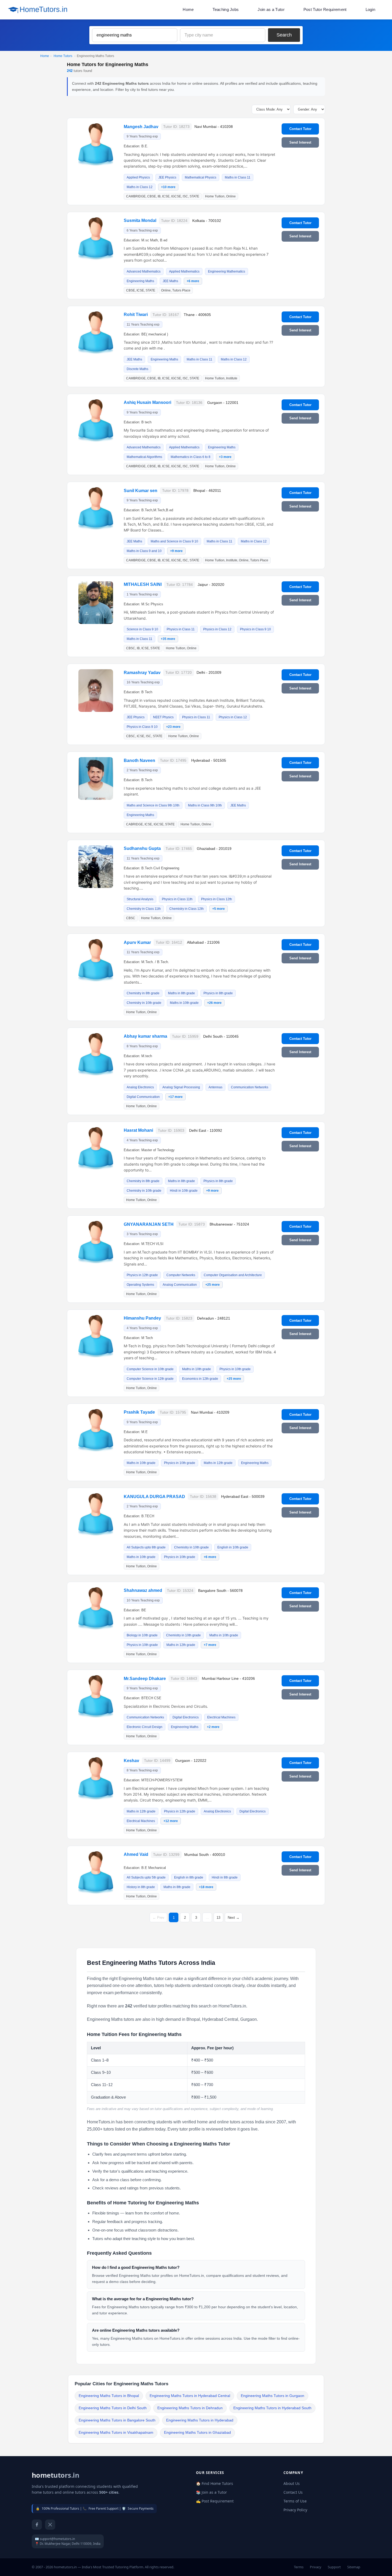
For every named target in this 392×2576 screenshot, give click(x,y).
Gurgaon (249, 2019)
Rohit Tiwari (136, 315)
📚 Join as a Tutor (211, 2492)
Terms (299, 2567)
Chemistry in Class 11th (144, 909)
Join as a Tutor (271, 9)
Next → (234, 1918)
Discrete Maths (137, 369)
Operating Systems (140, 1285)
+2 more (213, 1727)
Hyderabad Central (220, 2019)
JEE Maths (170, 281)
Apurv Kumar (137, 942)
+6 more (193, 281)
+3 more (225, 457)
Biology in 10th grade (142, 1635)
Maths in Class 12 (140, 187)
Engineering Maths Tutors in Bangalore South (117, 2420)
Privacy (316, 2567)
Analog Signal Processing (181, 1087)
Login (371, 9)
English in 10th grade (233, 1547)
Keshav (131, 1761)
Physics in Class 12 (217, 629)
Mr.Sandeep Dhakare (145, 1679)
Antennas (215, 1087)
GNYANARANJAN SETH (149, 1224)
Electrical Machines (221, 1717)
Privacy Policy (295, 2510)
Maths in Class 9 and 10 (144, 551)
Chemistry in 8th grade (143, 993)
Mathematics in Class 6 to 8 (191, 457)
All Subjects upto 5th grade (146, 1877)
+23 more (173, 727)
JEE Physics (167, 177)
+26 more (214, 1003)
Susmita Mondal (140, 220)
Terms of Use (295, 2501)
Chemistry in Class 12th (187, 909)
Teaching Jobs (226, 9)
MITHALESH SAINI (143, 584)
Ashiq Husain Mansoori (147, 402)
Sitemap (354, 2567)
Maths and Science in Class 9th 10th (153, 805)
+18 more (206, 1887)
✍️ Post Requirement (215, 2501)
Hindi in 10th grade (184, 1191)
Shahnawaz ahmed (143, 1590)
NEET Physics (163, 717)
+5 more (219, 909)
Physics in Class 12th (217, 899)
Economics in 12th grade (200, 1379)
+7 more (210, 1645)
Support (334, 2567)
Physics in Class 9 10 (255, 629)
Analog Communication (180, 1285)
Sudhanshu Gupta (142, 848)
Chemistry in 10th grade (144, 1003)
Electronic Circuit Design (145, 1727)
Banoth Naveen (139, 760)
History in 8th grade (141, 1887)
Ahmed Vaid (136, 1854)
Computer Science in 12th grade (150, 1379)
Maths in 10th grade (184, 1003)
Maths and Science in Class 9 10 (174, 541)
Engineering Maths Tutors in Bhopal (109, 2396)
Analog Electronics (140, 1087)
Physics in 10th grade (235, 1369)
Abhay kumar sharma (145, 1036)
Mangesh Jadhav (141, 127)
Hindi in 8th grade (225, 1877)
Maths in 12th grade (218, 1463)
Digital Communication (143, 1097)
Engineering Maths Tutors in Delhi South (113, 2408)
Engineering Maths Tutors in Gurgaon (273, 2396)
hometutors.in (55, 2475)
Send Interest (300, 142)
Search (284, 35)
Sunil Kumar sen (141, 491)
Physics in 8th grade (218, 993)
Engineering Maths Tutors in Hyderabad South (272, 2408)
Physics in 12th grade (142, 1275)
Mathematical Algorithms (144, 457)
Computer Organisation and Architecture (233, 1275)
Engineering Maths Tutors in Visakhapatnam (116, 2433)
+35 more (168, 639)
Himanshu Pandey (142, 1318)
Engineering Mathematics (227, 271)
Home (188, 9)
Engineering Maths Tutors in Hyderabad (200, 2420)
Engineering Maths (140, 281)
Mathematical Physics (201, 177)
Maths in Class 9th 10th (205, 805)
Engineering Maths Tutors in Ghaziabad (197, 2433)
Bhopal (193, 2019)
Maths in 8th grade (181, 993)
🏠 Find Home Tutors (215, 2483)
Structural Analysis (140, 899)
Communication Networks (250, 1087)
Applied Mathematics (184, 271)
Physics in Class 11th (177, 899)
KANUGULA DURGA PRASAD (154, 1497)
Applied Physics (138, 177)
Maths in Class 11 (238, 177)
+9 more (176, 551)
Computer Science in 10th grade (150, 1369)
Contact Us (293, 2492)
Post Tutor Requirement (325, 9)
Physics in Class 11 (181, 629)
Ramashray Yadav (142, 673)
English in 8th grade (189, 1877)
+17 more (175, 1097)
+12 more (171, 1821)
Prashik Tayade (139, 1412)
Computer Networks (181, 1275)
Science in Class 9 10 (142, 629)
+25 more (213, 1285)
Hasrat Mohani (138, 1130)
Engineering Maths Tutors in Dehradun (190, 2408)
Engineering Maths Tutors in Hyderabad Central (190, 2396)
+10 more (168, 187)
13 (218, 1918)
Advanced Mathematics (144, 271)
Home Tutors (63, 56)
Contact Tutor (300, 129)
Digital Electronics (186, 1717)
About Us (292, 2483)
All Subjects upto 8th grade (146, 1547)
